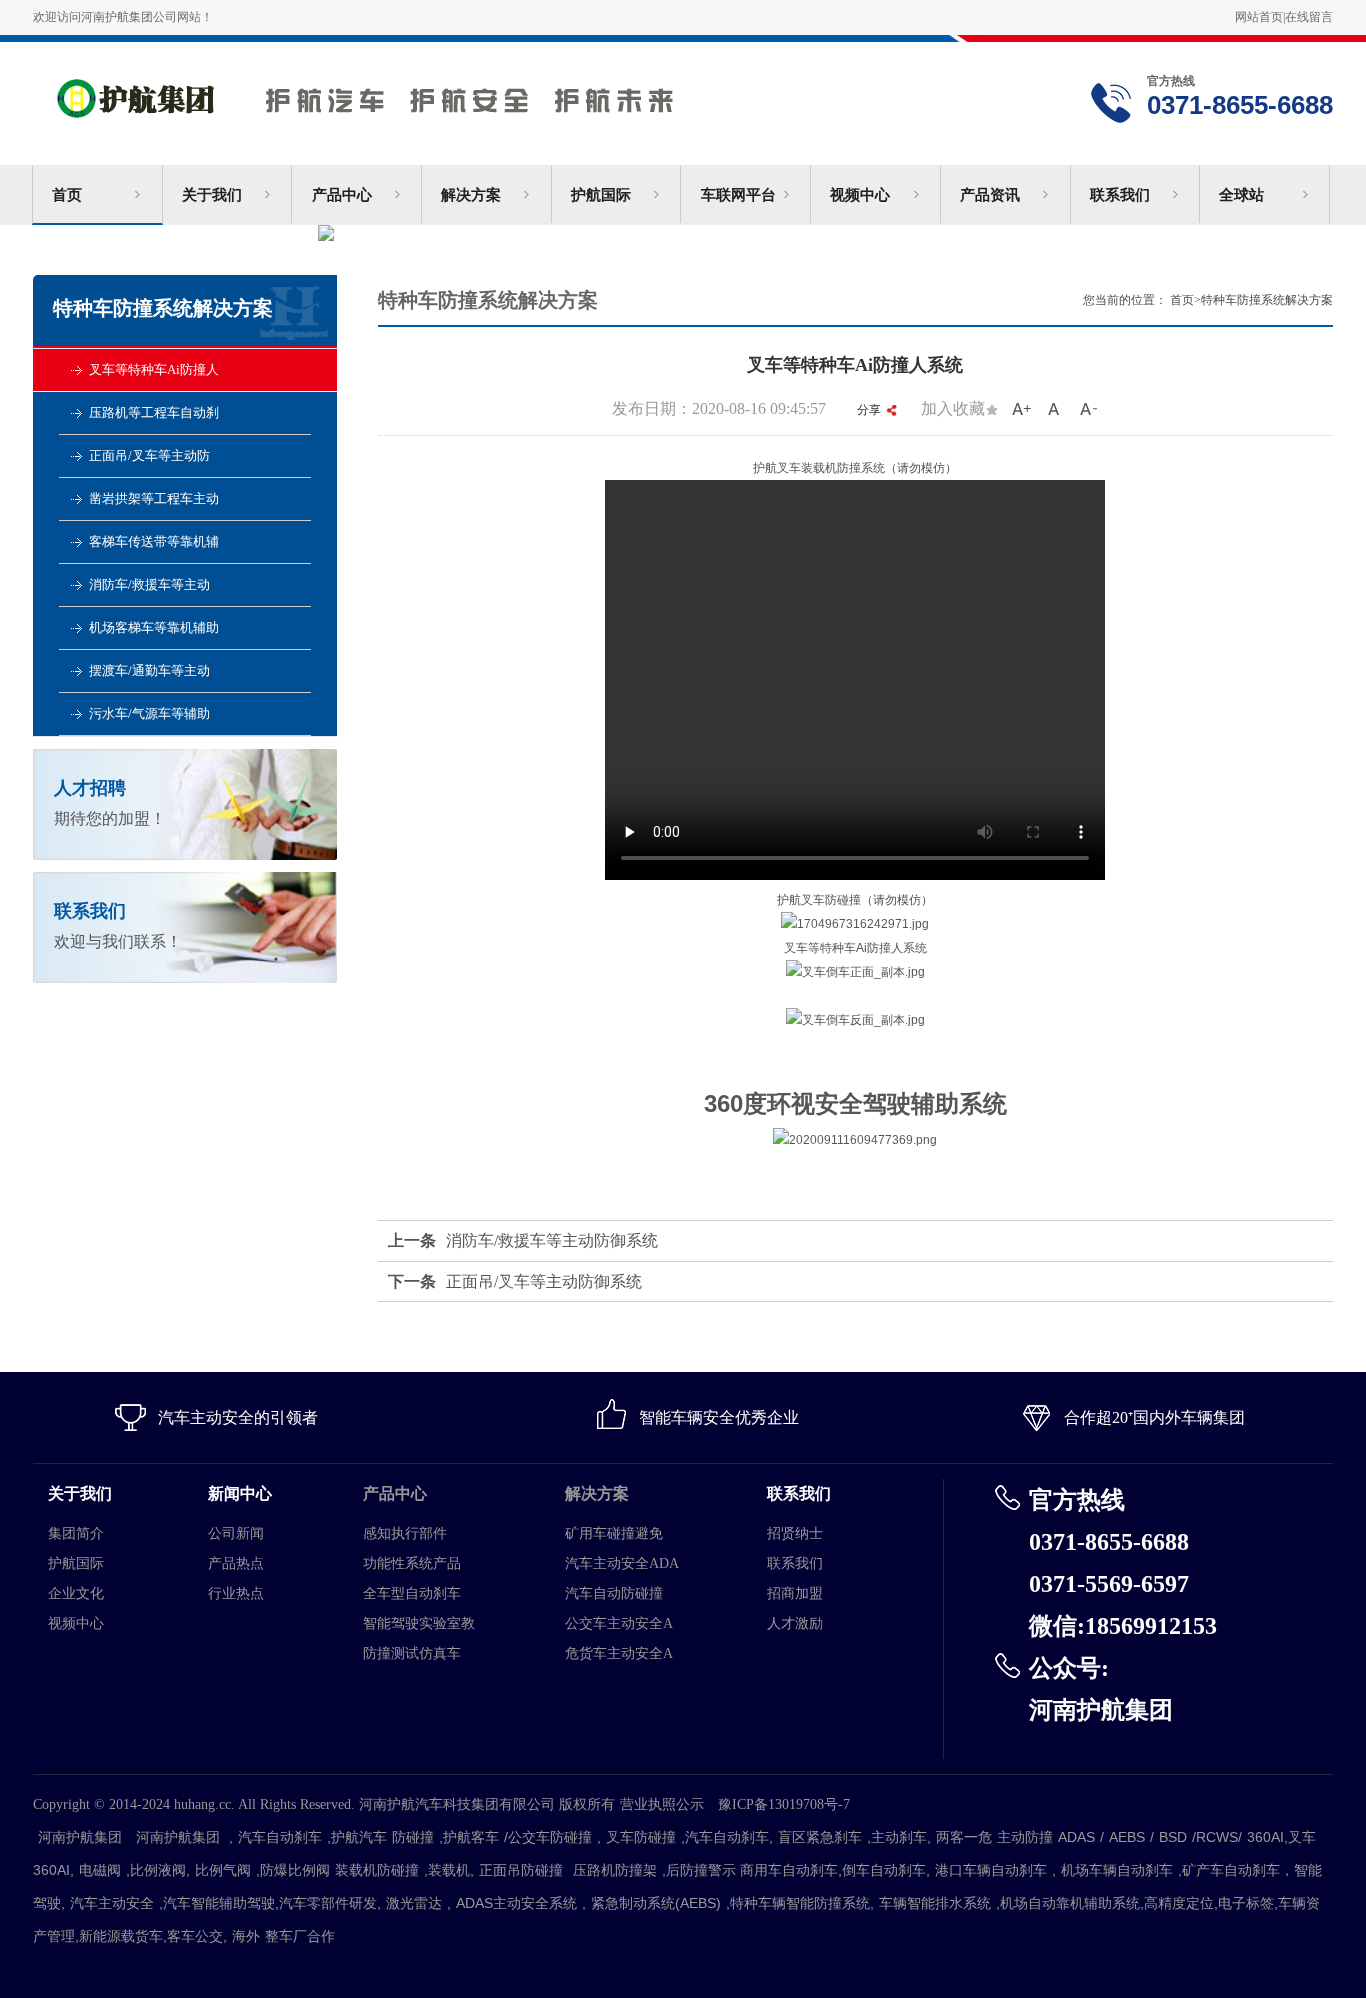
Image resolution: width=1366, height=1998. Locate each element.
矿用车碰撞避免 (614, 1533)
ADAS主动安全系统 (516, 1903)
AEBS (1127, 1837)
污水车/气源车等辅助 (149, 713)
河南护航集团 (80, 1837)
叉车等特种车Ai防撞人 (154, 369)
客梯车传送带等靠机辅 (154, 541)
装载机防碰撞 (377, 1870)
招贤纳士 (795, 1533)
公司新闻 (236, 1533)
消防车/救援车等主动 (149, 584)
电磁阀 (100, 1870)
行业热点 (236, 1593)
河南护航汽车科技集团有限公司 (416, 93)
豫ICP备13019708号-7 (791, 1804)
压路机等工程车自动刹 (154, 412)
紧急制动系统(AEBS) (656, 1903)
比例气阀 (223, 1870)
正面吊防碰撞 (521, 1870)
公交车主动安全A (619, 1623)
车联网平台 (738, 195)
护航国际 (601, 195)
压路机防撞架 (615, 1870)
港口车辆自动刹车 (991, 1870)
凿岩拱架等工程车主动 (154, 498)
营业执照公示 (662, 1804)
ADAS (1076, 1837)
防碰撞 (413, 1837)
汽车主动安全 (112, 1903)
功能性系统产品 (412, 1563)
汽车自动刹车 (280, 1837)
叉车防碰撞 (641, 1837)
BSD (1173, 1837)
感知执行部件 (405, 1533)
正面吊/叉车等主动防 (149, 455)
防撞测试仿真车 (412, 1653)
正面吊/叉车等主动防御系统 (544, 1281)
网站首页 (1259, 17)
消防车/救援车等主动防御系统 (552, 1240)
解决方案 (471, 195)
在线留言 (1309, 17)
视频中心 (860, 195)
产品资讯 (990, 195)
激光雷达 (414, 1903)
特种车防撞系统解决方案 (1267, 300)
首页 (67, 195)
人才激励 (795, 1623)
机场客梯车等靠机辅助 (154, 627)
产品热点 (236, 1563)
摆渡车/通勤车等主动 (149, 670)
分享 (869, 410)
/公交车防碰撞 (548, 1837)
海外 (246, 1936)
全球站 (1241, 195)
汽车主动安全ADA (622, 1563)
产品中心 (342, 195)
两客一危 (964, 1837)
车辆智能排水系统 (935, 1903)
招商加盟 (795, 1593)
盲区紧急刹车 (820, 1837)
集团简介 (76, 1533)
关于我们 (212, 195)
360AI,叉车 (1281, 1837)
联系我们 (1120, 195)
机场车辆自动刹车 (1117, 1870)
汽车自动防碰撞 (614, 1593)
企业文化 (76, 1593)
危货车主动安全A (619, 1653)
